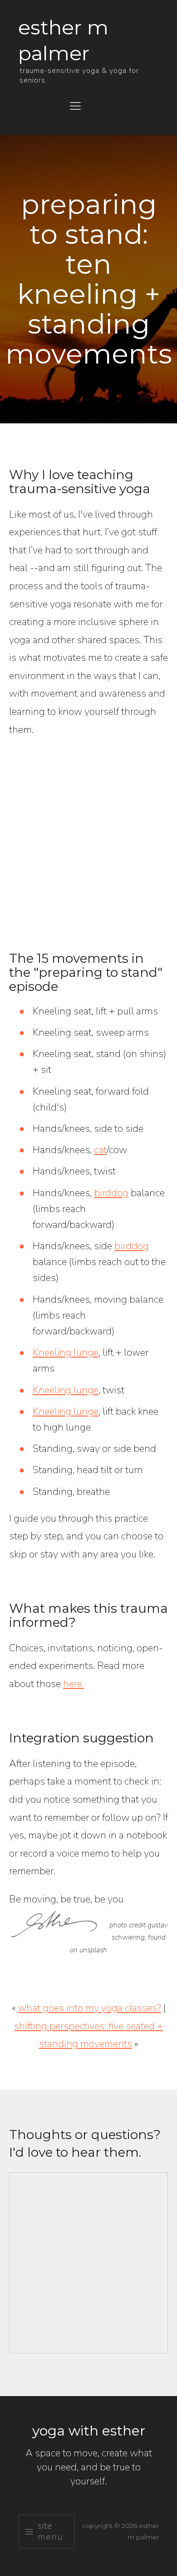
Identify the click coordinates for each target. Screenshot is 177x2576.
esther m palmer (63, 40)
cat (100, 1150)
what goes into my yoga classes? (90, 2008)
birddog (111, 1193)
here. (74, 1684)
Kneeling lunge (66, 1353)
